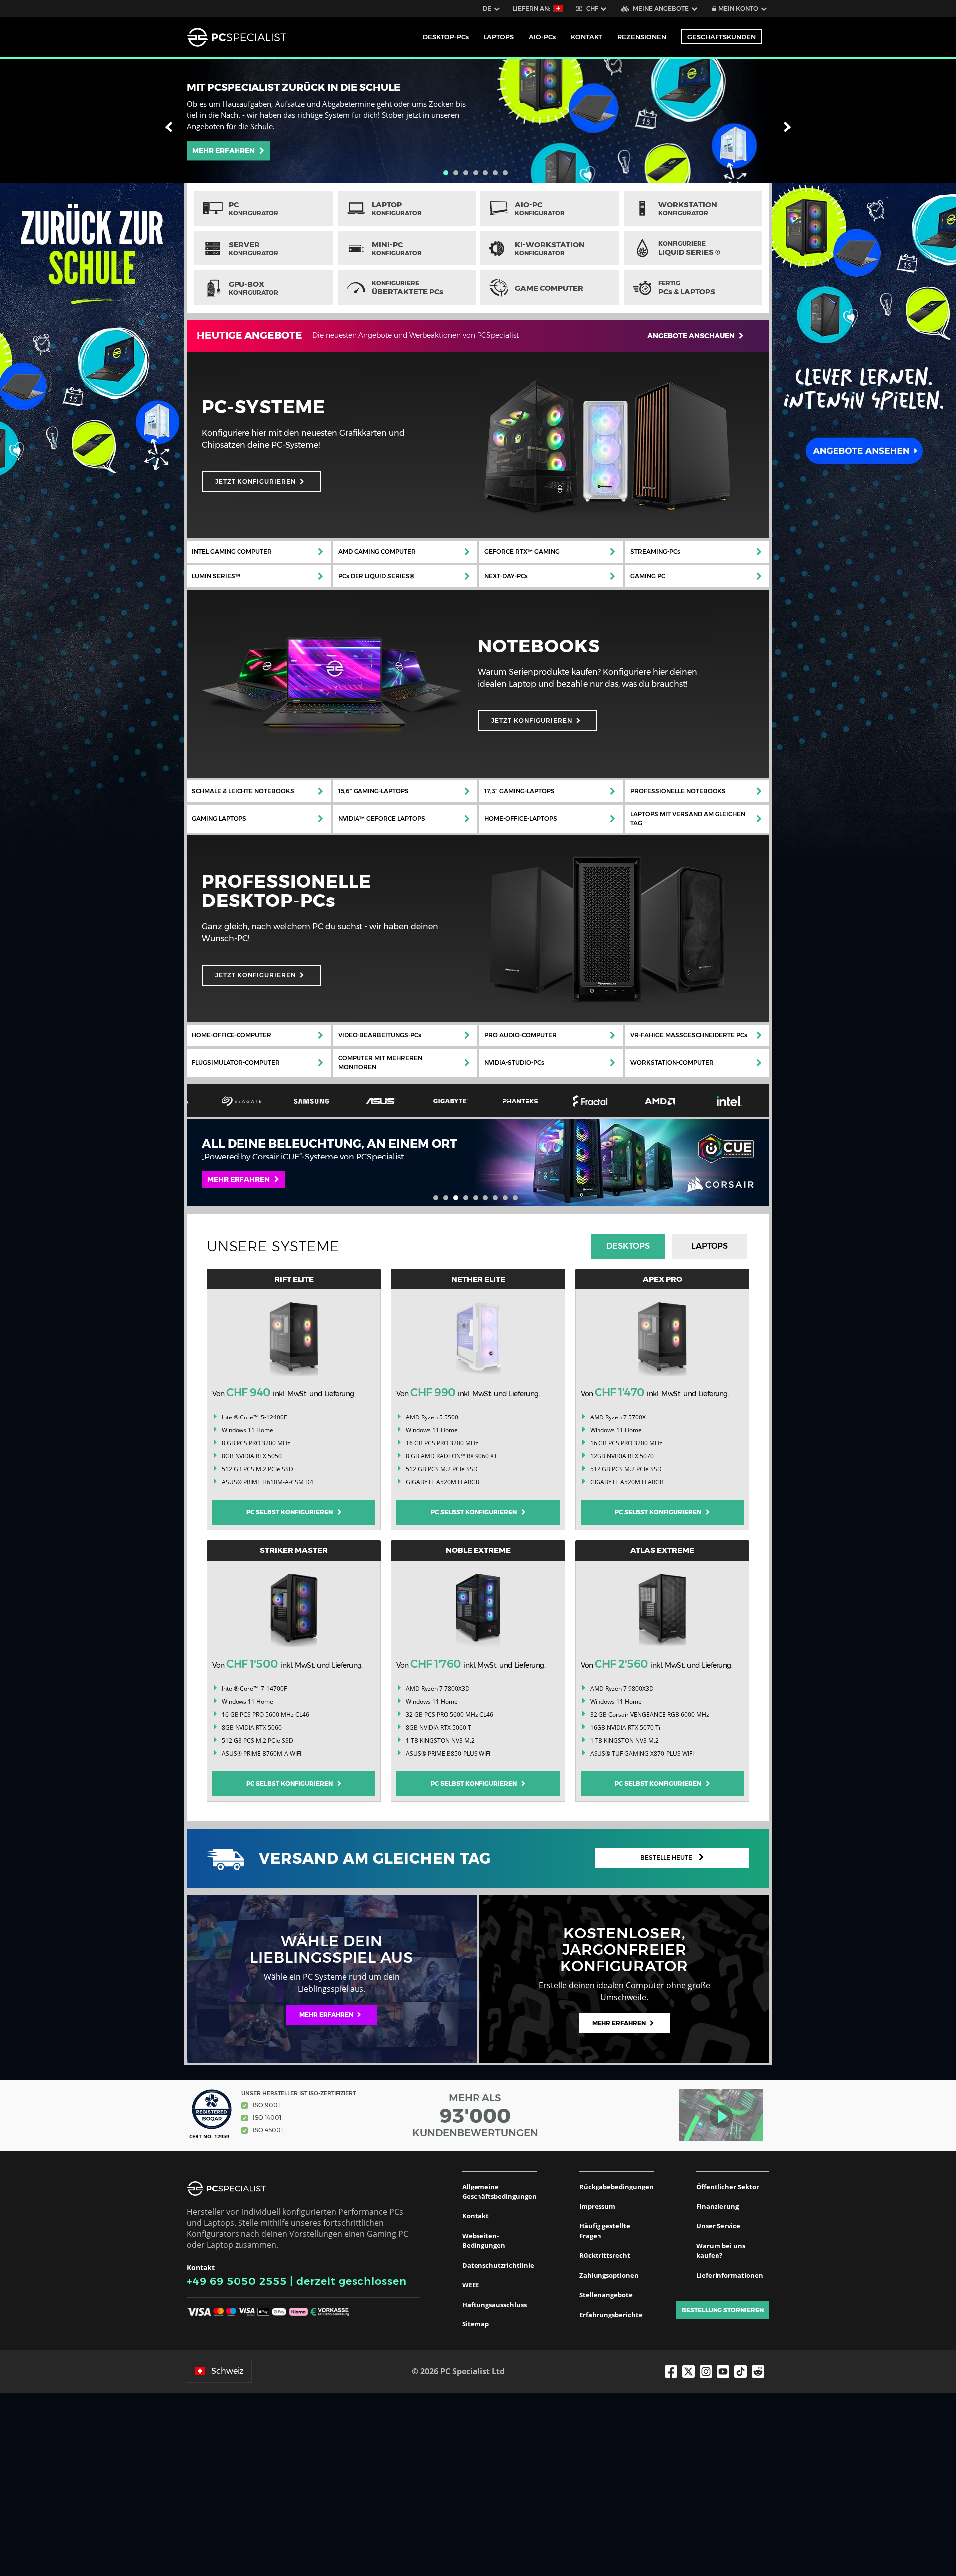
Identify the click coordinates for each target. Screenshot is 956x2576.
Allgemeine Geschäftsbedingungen (499, 2191)
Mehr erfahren (226, 151)
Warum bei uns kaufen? (721, 2251)
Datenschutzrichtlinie (498, 2265)
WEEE (471, 2285)
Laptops (710, 1246)
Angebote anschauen (692, 336)
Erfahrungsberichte (611, 2315)
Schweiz (228, 2371)
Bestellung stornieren (723, 2310)
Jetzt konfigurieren (255, 481)
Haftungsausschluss (494, 2305)
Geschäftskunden (721, 37)
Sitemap (476, 2324)
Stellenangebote (606, 2295)
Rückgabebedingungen (616, 2187)
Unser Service (718, 2226)
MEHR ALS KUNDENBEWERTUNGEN (475, 2115)
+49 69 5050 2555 (237, 2281)
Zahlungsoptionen (609, 2275)
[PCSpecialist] (237, 37)
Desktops (628, 1246)
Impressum (597, 2206)
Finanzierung (717, 2206)
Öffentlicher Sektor (728, 2187)
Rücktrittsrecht (605, 2255)
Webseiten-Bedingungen (484, 2241)
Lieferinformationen (730, 2275)
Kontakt (476, 2216)
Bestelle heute (667, 1858)
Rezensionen (642, 37)
